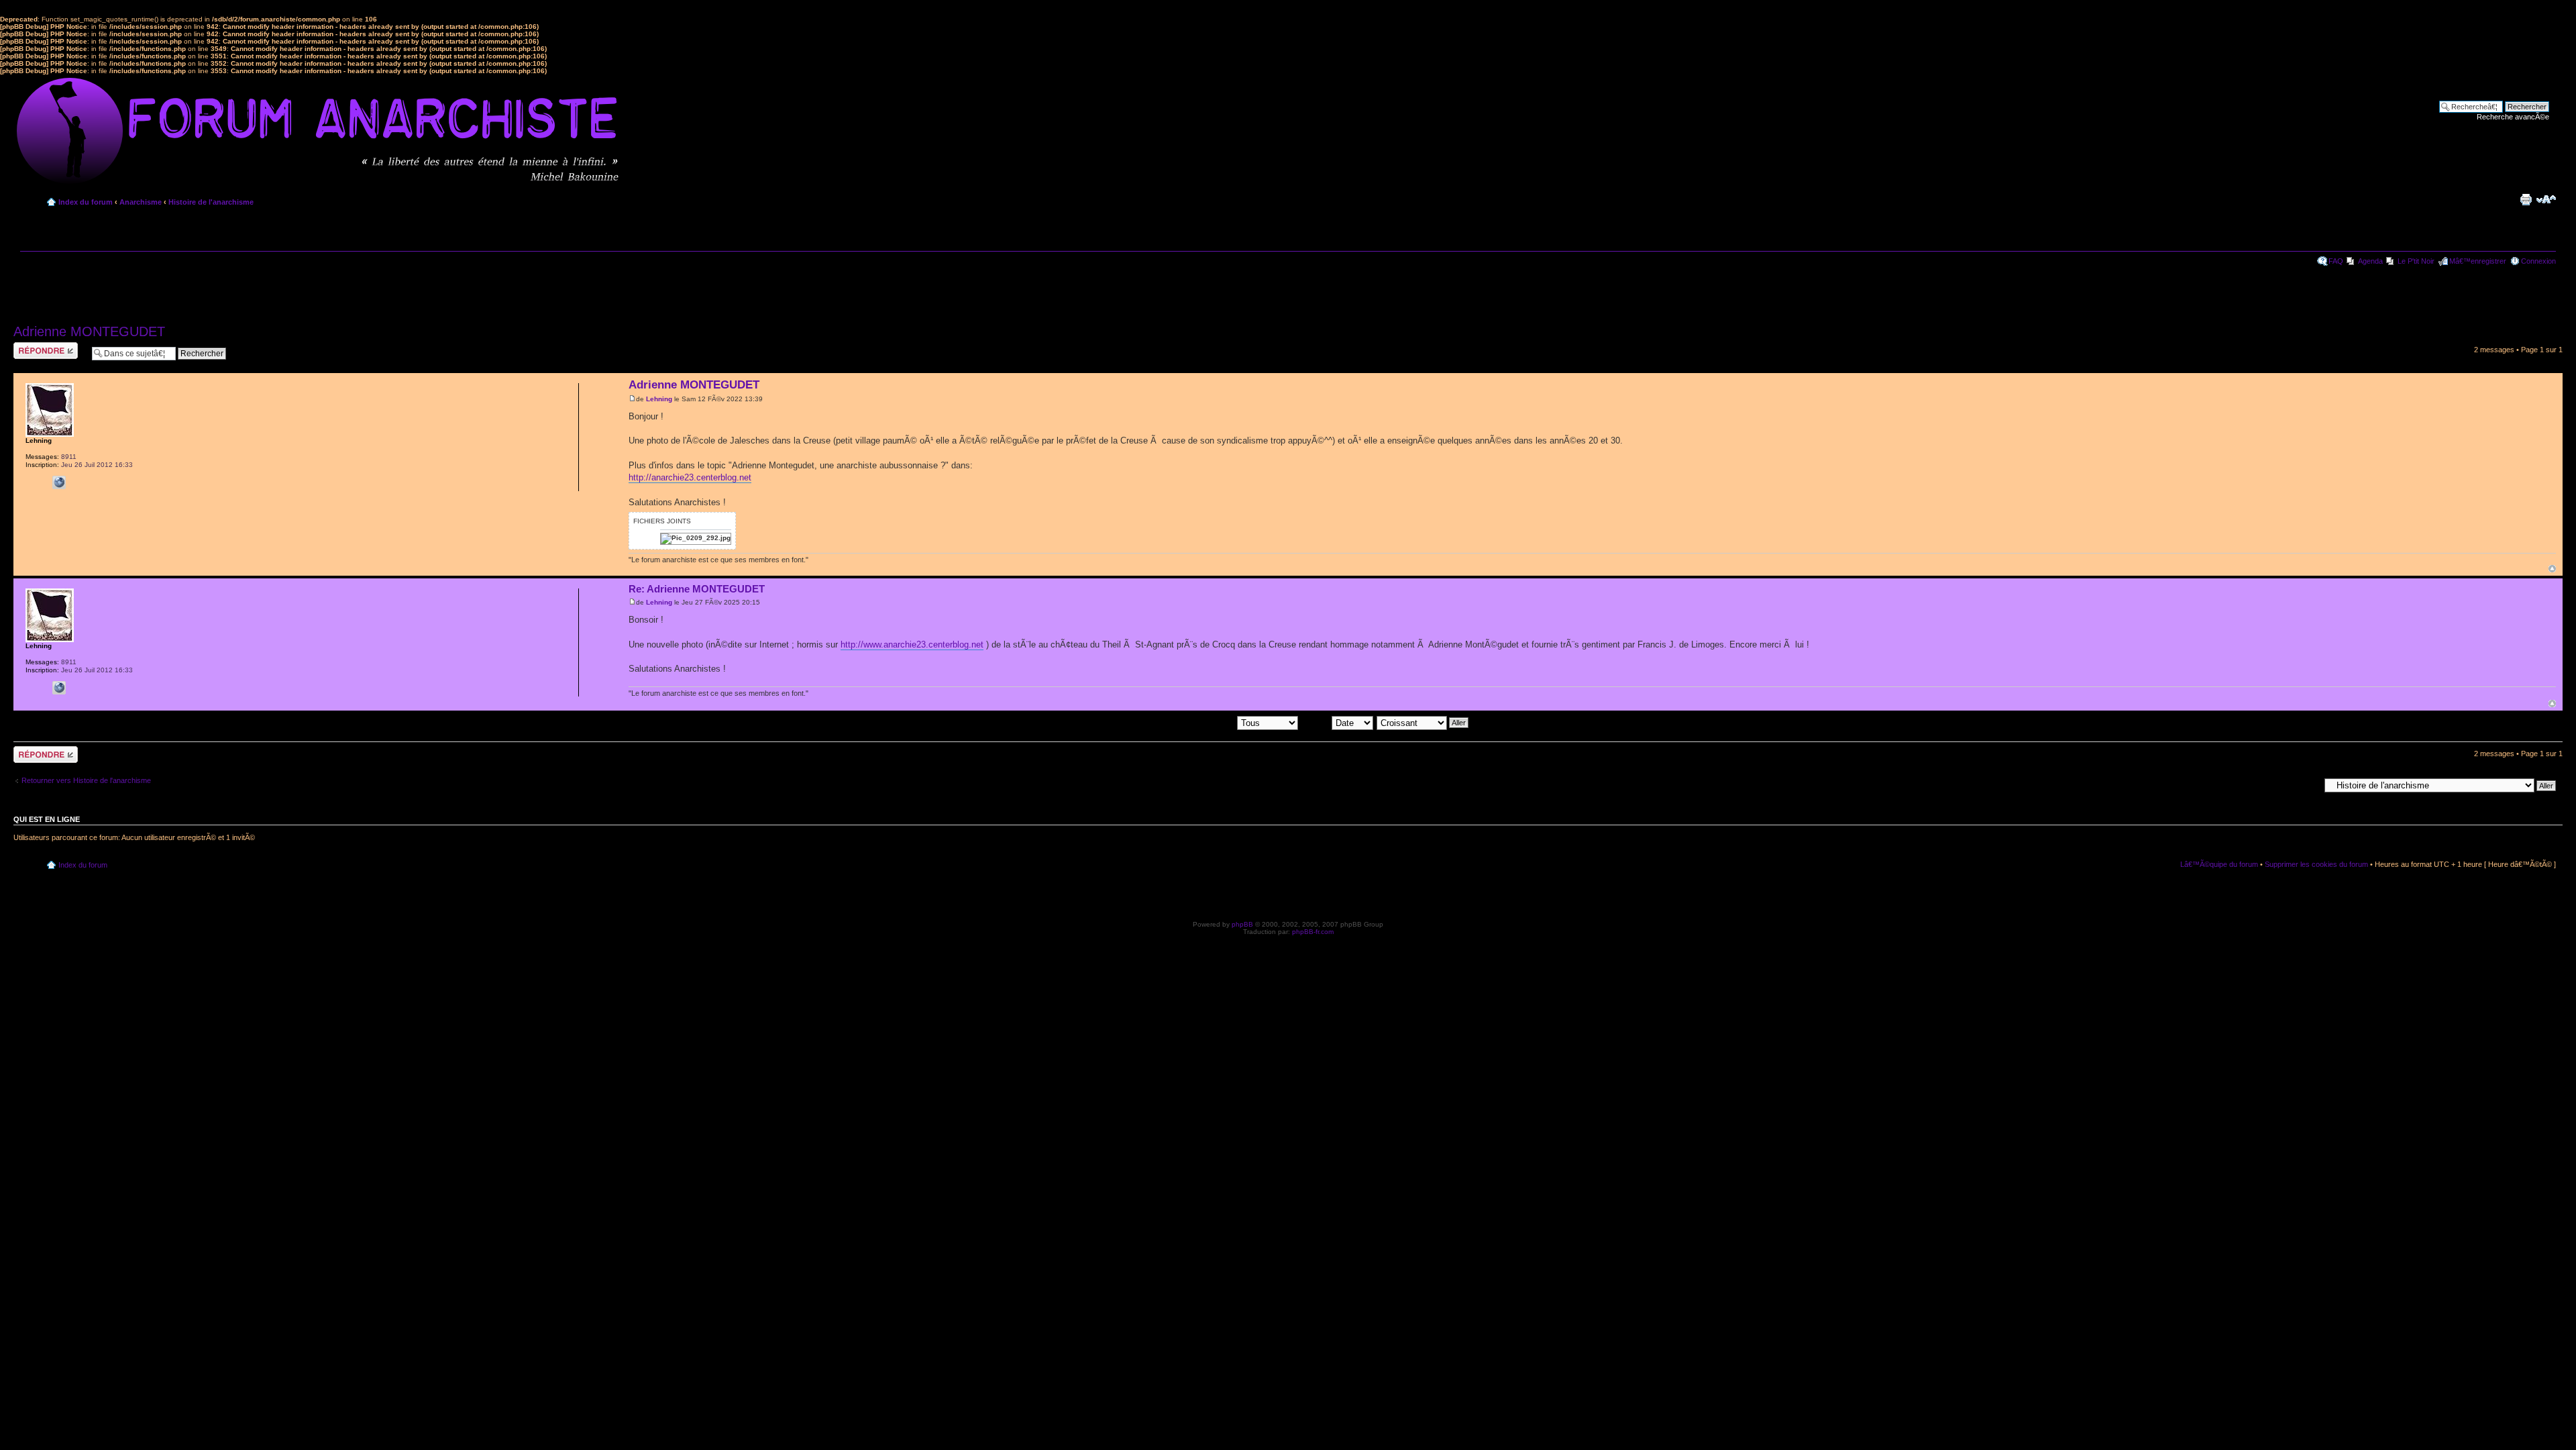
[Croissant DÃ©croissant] (1423, 722)
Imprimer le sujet (2526, 199)
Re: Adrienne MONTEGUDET (697, 589)
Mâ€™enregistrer (2478, 261)
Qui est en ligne (47, 819)
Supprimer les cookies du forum (2316, 864)
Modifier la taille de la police (2546, 199)
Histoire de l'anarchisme (211, 202)
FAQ (2336, 261)
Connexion (2538, 261)
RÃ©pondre (33, 346)
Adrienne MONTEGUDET (89, 331)
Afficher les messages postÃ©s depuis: (1172, 722)
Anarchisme (141, 202)
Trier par (1317, 722)
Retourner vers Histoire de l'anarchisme (86, 780)
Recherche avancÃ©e (2513, 117)
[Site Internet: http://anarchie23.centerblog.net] (59, 482)
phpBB (1242, 924)
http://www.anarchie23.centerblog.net (912, 644)
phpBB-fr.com (1313, 932)
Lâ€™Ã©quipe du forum (2219, 864)
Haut (2552, 569)
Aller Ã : (2307, 785)
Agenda (2370, 261)
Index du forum (86, 202)
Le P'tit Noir (2416, 261)
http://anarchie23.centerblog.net (690, 477)
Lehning (659, 399)
